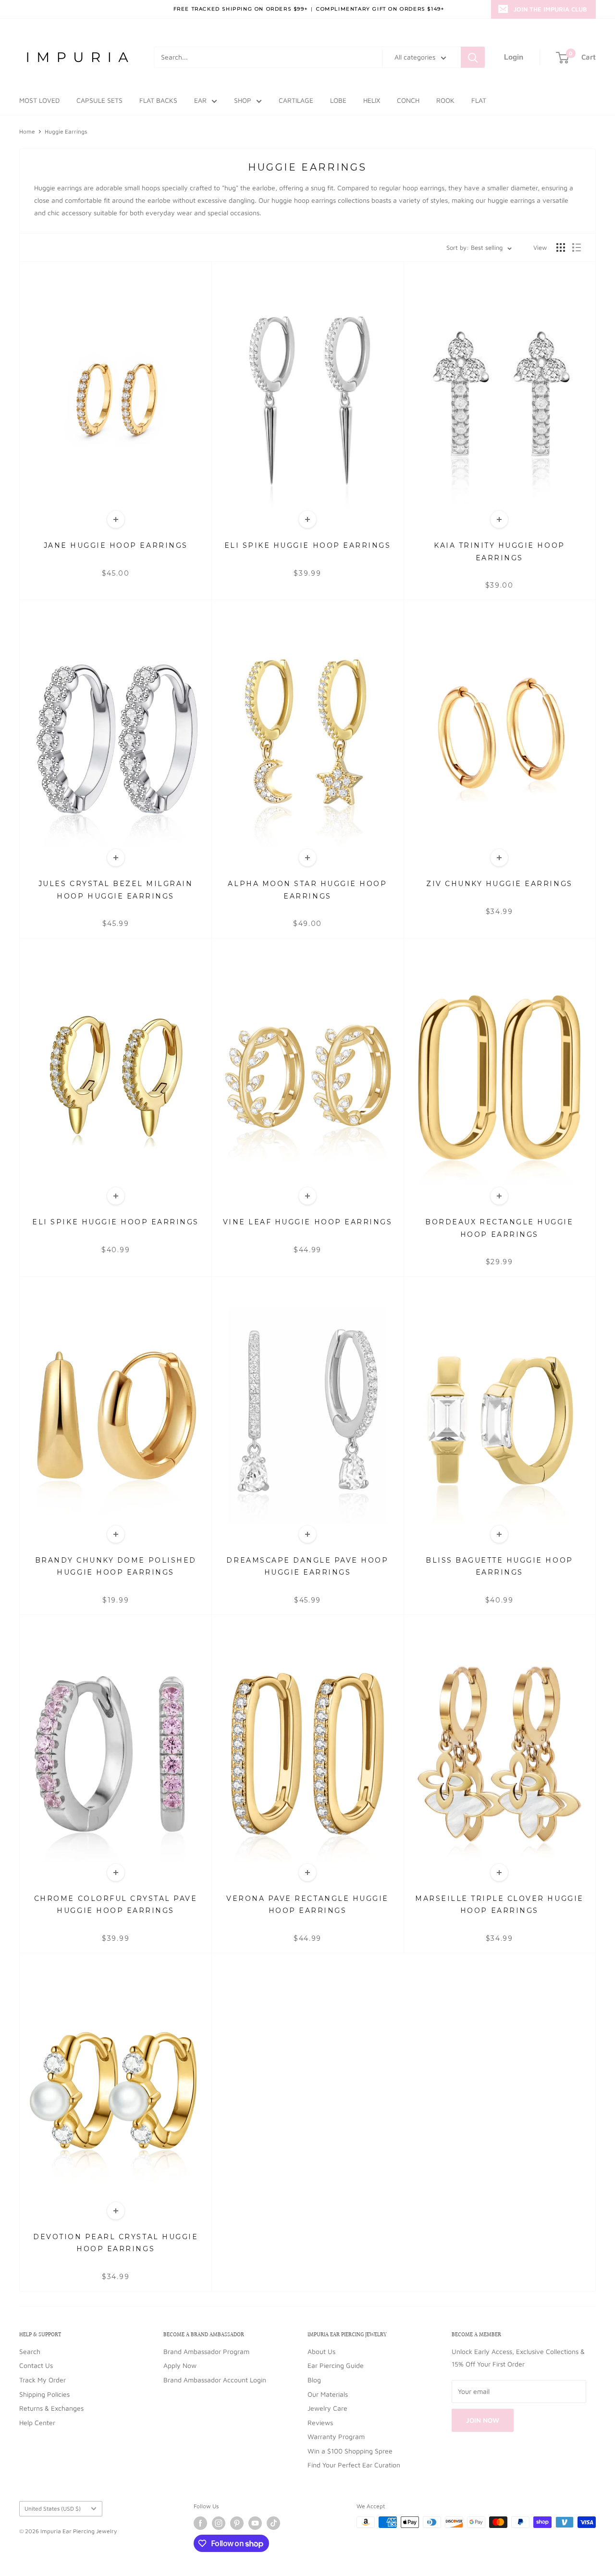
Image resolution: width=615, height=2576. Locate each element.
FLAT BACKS (158, 100)
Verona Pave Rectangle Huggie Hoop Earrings (307, 1904)
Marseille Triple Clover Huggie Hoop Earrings (499, 1904)
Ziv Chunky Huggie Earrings (499, 884)
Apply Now (180, 2365)
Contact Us (36, 2365)
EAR (200, 100)
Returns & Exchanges (51, 2408)
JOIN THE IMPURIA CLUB (550, 9)
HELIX (372, 100)
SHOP (243, 100)
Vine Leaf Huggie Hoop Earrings (308, 1222)
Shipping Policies (44, 2394)
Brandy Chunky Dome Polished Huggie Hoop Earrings (116, 1566)
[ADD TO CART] (116, 519)
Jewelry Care (327, 2408)
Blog (314, 2380)
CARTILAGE (296, 100)
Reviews (320, 2422)
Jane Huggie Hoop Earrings (116, 545)
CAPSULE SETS (99, 100)
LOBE (338, 100)
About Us (321, 2351)
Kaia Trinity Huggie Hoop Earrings (499, 551)
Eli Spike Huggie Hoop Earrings (308, 545)
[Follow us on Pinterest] (237, 2523)
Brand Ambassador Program (206, 2351)
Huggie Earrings (66, 131)
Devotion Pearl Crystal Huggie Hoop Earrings (116, 2243)
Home (27, 131)
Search (30, 2351)
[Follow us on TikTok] (273, 2523)
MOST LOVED (39, 100)
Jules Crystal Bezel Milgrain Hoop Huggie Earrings (116, 890)
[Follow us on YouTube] (255, 2523)
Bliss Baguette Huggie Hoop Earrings (499, 1566)
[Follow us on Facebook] (200, 2523)
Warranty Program (336, 2436)
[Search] (473, 57)
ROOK (445, 100)
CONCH (408, 100)
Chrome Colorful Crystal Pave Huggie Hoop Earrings (116, 1904)
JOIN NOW (483, 2420)
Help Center (37, 2422)
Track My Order (43, 2380)
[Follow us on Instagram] (219, 2523)
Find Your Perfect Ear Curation (354, 2465)
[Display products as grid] (561, 247)
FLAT (479, 100)
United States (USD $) (53, 2508)
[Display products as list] (577, 247)
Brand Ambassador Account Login (215, 2380)
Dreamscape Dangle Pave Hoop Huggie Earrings (307, 1566)
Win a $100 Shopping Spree (350, 2451)
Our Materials (328, 2394)
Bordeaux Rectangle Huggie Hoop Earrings (499, 1228)
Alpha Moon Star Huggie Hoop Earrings (307, 890)
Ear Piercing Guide (336, 2365)
